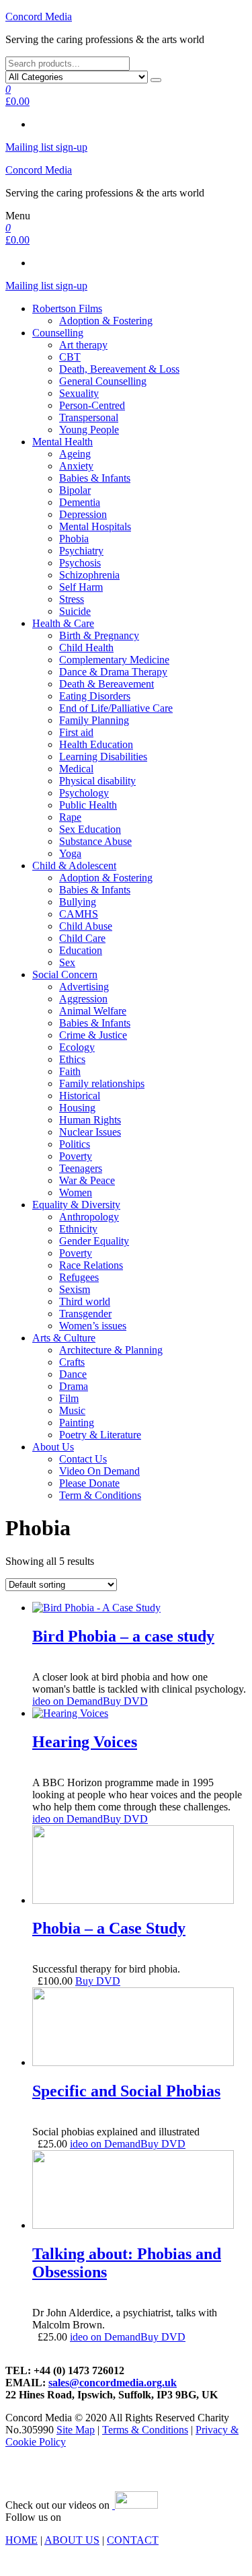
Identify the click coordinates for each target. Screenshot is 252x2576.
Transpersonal (89, 417)
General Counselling (103, 381)
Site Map (76, 2430)
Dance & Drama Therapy (113, 672)
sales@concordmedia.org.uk (113, 2383)
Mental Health (62, 442)
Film (69, 1398)
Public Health (88, 805)
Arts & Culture (64, 1338)
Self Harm (81, 587)
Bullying (78, 902)
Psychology (84, 793)
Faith (70, 1071)
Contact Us (83, 1459)
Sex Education (90, 829)
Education (81, 950)
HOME (22, 2540)
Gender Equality (94, 1241)
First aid (76, 732)
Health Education (96, 744)
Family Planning (94, 720)
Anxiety (76, 466)
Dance (73, 1374)
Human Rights (90, 1120)
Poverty (76, 1156)
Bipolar (75, 490)
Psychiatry (81, 551)
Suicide (75, 611)
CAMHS (79, 914)
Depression (83, 514)
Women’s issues (93, 1326)
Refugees (79, 1277)
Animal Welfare (93, 1011)
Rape (70, 817)
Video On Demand (99, 1471)
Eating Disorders (95, 696)
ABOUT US (72, 2540)
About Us (53, 1447)
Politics (75, 1144)
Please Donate (89, 1483)
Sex (67, 962)
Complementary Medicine (114, 660)
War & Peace (87, 1180)
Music (72, 1410)
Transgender (85, 1314)
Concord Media (39, 16)
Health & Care (63, 623)
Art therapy (83, 345)
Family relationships (102, 1083)
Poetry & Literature (100, 1435)
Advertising (84, 987)
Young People (89, 430)
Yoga (70, 853)
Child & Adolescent (74, 866)
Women (76, 1192)
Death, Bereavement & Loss (119, 369)
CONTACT (133, 2540)
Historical (80, 1096)
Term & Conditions (100, 1495)
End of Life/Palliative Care (116, 708)
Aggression (83, 999)
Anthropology (89, 1217)
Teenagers (81, 1168)
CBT (70, 357)
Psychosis (80, 563)
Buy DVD (125, 1701)
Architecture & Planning (111, 1350)
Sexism (75, 1289)
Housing (77, 1108)
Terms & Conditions (145, 2430)
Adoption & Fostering (106, 321)
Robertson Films (67, 308)
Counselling (58, 333)
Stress (72, 599)
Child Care (82, 938)
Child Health (86, 648)
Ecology (77, 1047)
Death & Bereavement (107, 684)
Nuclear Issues (90, 1132)
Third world (85, 1301)
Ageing (75, 454)
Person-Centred (92, 405)
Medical (76, 769)
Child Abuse (86, 926)
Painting (77, 1423)
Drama (74, 1386)
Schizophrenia (89, 575)
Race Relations (91, 1265)
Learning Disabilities (103, 757)
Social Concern (65, 974)
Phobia (74, 539)
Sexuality (79, 393)
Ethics (72, 1059)
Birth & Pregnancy (99, 635)
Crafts (72, 1362)
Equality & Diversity (76, 1205)
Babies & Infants (95, 478)
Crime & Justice (93, 1035)
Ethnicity (78, 1229)
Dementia (80, 502)
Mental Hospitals (95, 526)
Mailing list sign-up (46, 147)
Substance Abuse (95, 841)
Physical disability (97, 781)
